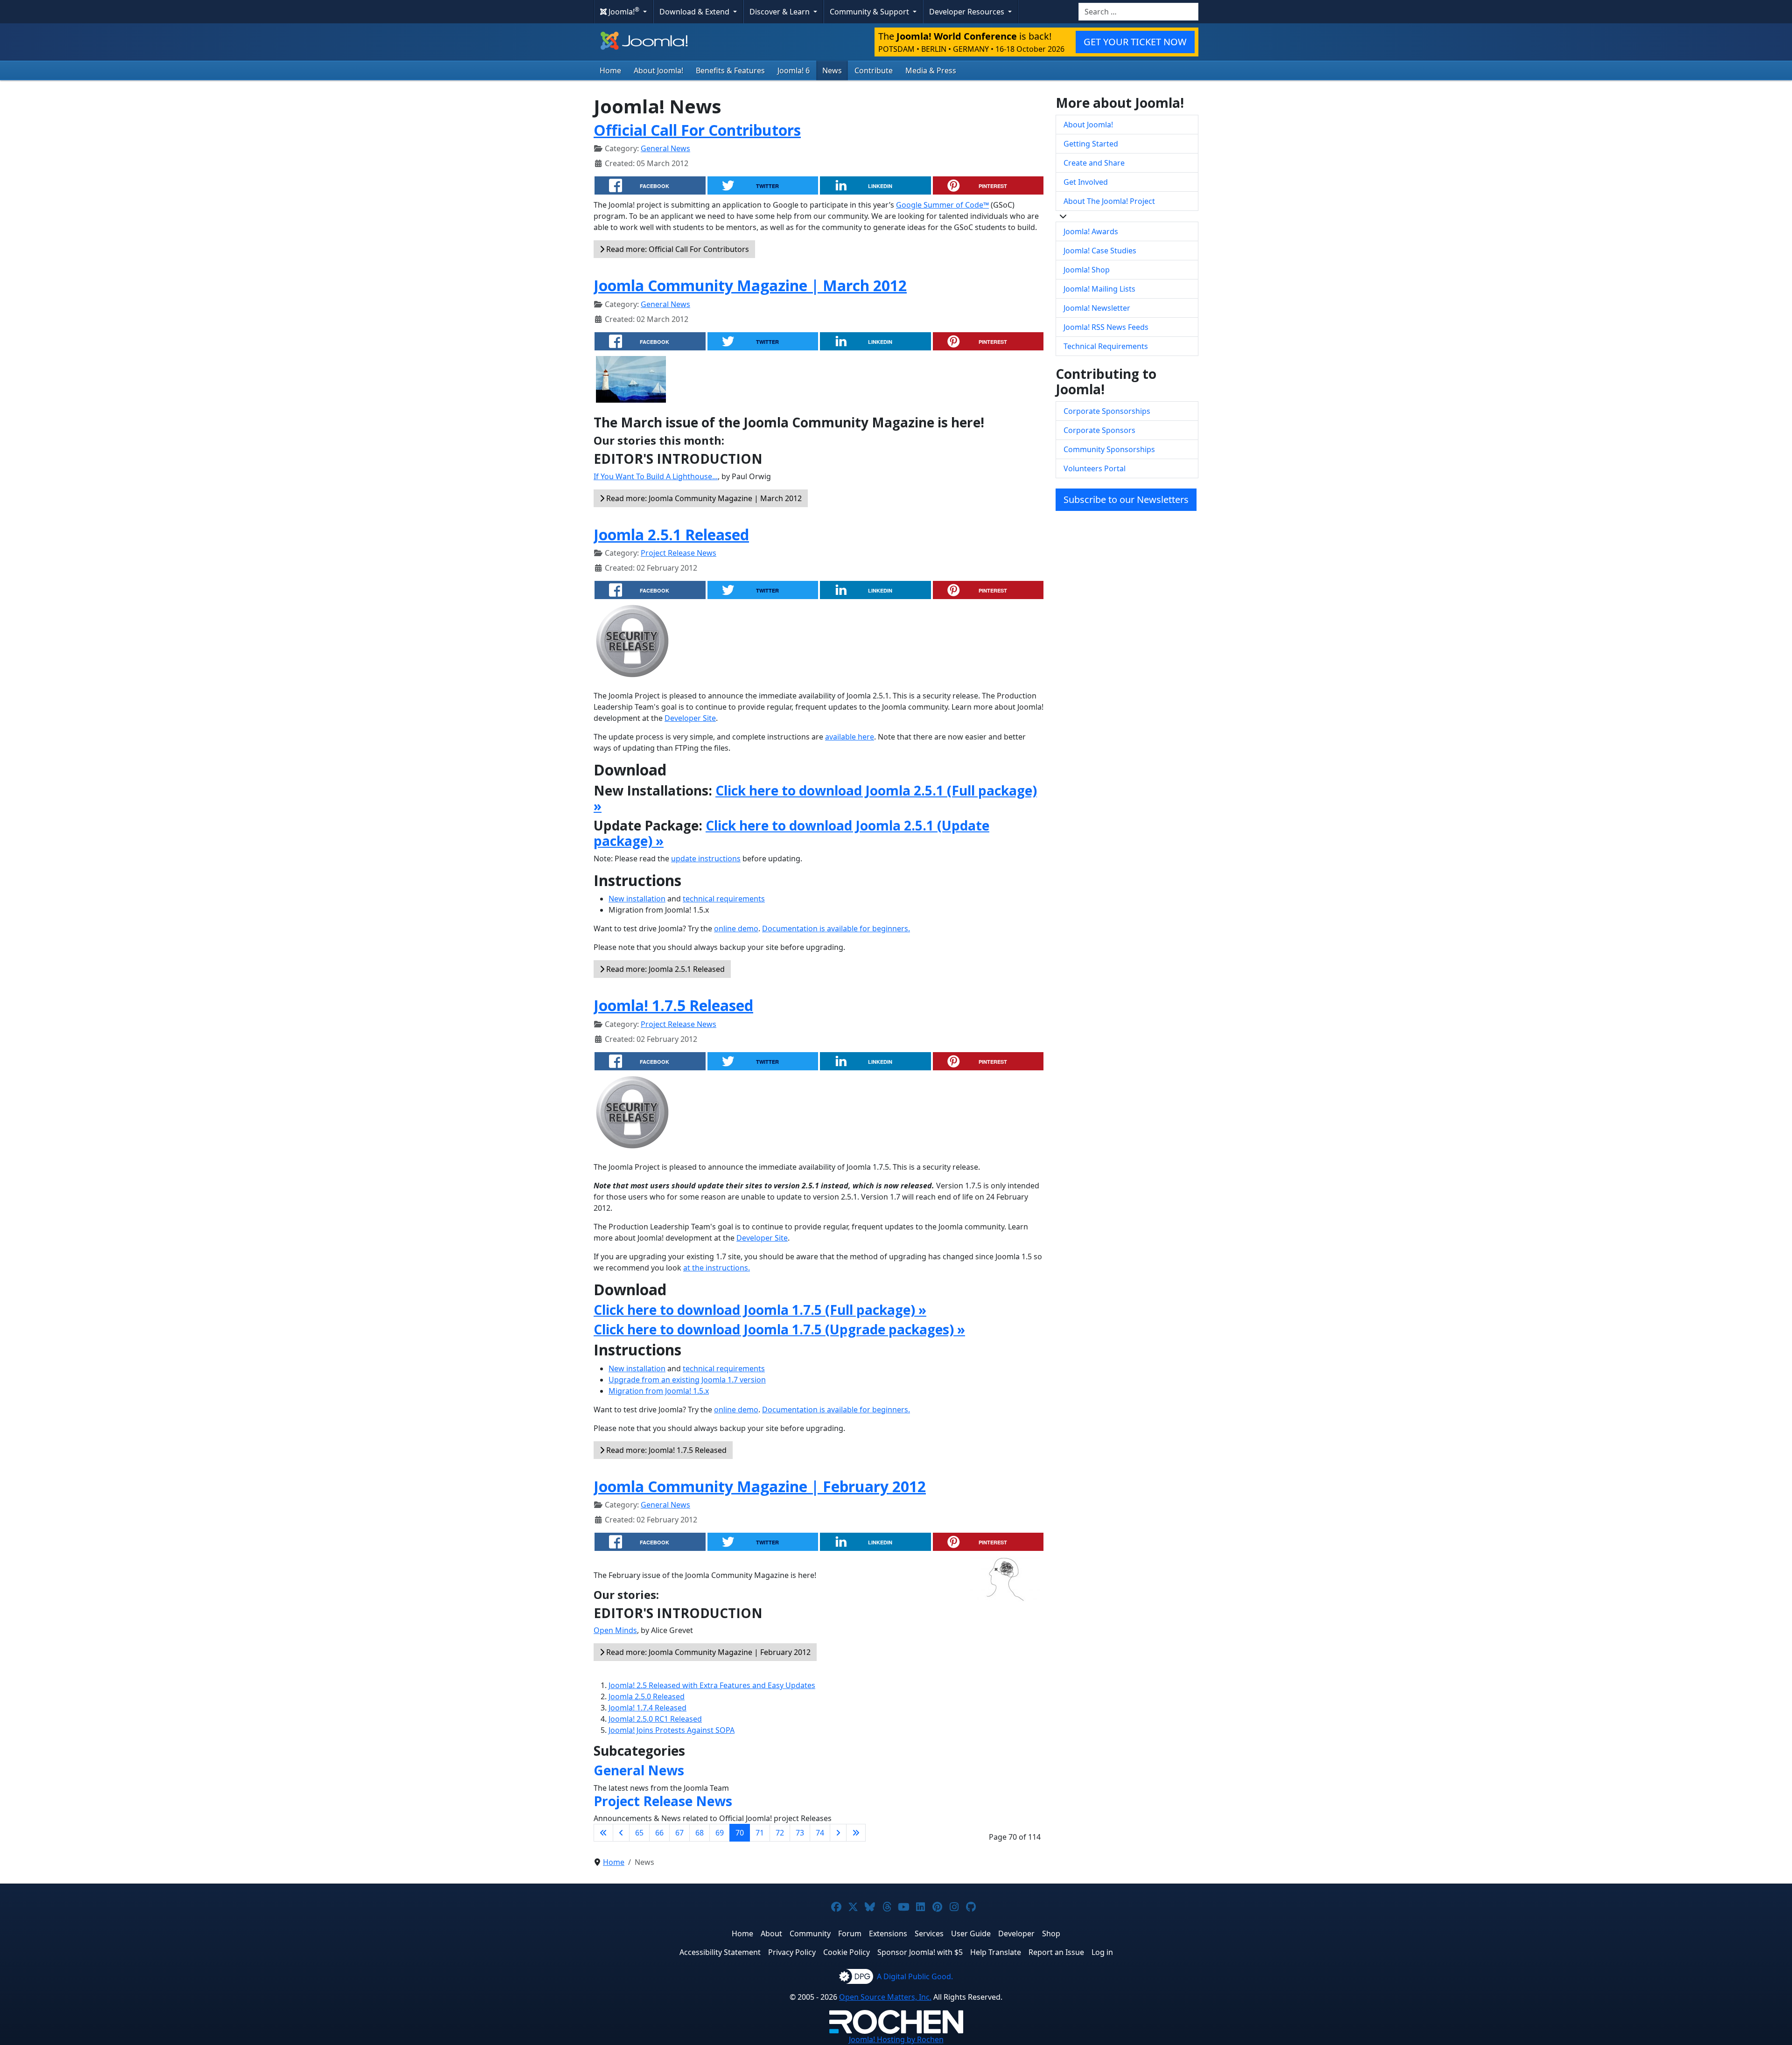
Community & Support (870, 12)
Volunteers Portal (1095, 468)
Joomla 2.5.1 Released (671, 534)
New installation (637, 899)
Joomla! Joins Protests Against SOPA (672, 1730)
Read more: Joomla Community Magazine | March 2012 (703, 498)
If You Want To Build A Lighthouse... (656, 476)
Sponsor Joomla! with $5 (920, 1952)
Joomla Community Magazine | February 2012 (760, 1486)
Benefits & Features (730, 70)
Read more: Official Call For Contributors (677, 249)
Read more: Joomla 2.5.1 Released (665, 969)
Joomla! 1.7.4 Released (647, 1708)
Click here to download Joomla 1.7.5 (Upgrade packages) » (779, 1329)
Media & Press (931, 70)
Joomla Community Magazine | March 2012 (750, 285)
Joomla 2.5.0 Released (647, 1696)
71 (760, 1833)
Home (610, 70)
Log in (1102, 1952)
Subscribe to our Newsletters (1126, 499)
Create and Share (1094, 163)
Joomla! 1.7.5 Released (673, 1005)
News (832, 70)
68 (700, 1833)
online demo (736, 928)
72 (780, 1833)
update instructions (706, 858)
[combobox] (1138, 12)
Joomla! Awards (1091, 231)
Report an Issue (1056, 1952)
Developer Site (690, 718)
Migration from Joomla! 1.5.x (659, 1391)
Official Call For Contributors (697, 130)
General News (665, 148)
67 (679, 1833)
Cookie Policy (847, 1952)
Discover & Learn (780, 12)
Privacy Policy (792, 1952)
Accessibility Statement (720, 1952)
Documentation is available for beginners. (836, 928)
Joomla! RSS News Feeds (1106, 327)
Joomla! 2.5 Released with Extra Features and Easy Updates (712, 1685)
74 (820, 1833)
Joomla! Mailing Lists (1099, 289)
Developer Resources (968, 12)
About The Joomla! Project (1109, 201)
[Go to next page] (838, 1833)
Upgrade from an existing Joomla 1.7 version (687, 1380)
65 (639, 1833)
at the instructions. (717, 1268)
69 (720, 1833)
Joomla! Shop (1087, 270)
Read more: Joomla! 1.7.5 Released (665, 1450)
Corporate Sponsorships (1107, 411)
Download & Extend (695, 12)
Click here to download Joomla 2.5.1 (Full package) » (815, 798)
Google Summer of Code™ (942, 205)
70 (740, 1833)
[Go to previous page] (621, 1833)
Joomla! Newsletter (1097, 308)
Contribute (874, 70)
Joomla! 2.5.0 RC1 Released (655, 1719)
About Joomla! (658, 70)
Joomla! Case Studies (1100, 251)
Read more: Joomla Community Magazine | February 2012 (707, 1652)
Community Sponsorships (1109, 449)
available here (850, 737)
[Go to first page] (603, 1833)
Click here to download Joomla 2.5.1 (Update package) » (791, 833)
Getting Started (1091, 144)
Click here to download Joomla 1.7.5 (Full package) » (760, 1310)
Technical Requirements (1106, 346)
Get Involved (1086, 182)
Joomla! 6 (794, 70)
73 (800, 1833)
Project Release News (679, 553)
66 (659, 1833)
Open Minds (615, 1630)
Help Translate (996, 1952)
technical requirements (724, 899)
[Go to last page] (856, 1833)
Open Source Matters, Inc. (885, 1997)
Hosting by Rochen (896, 2039)
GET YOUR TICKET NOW (1135, 42)
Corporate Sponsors (1099, 430)
